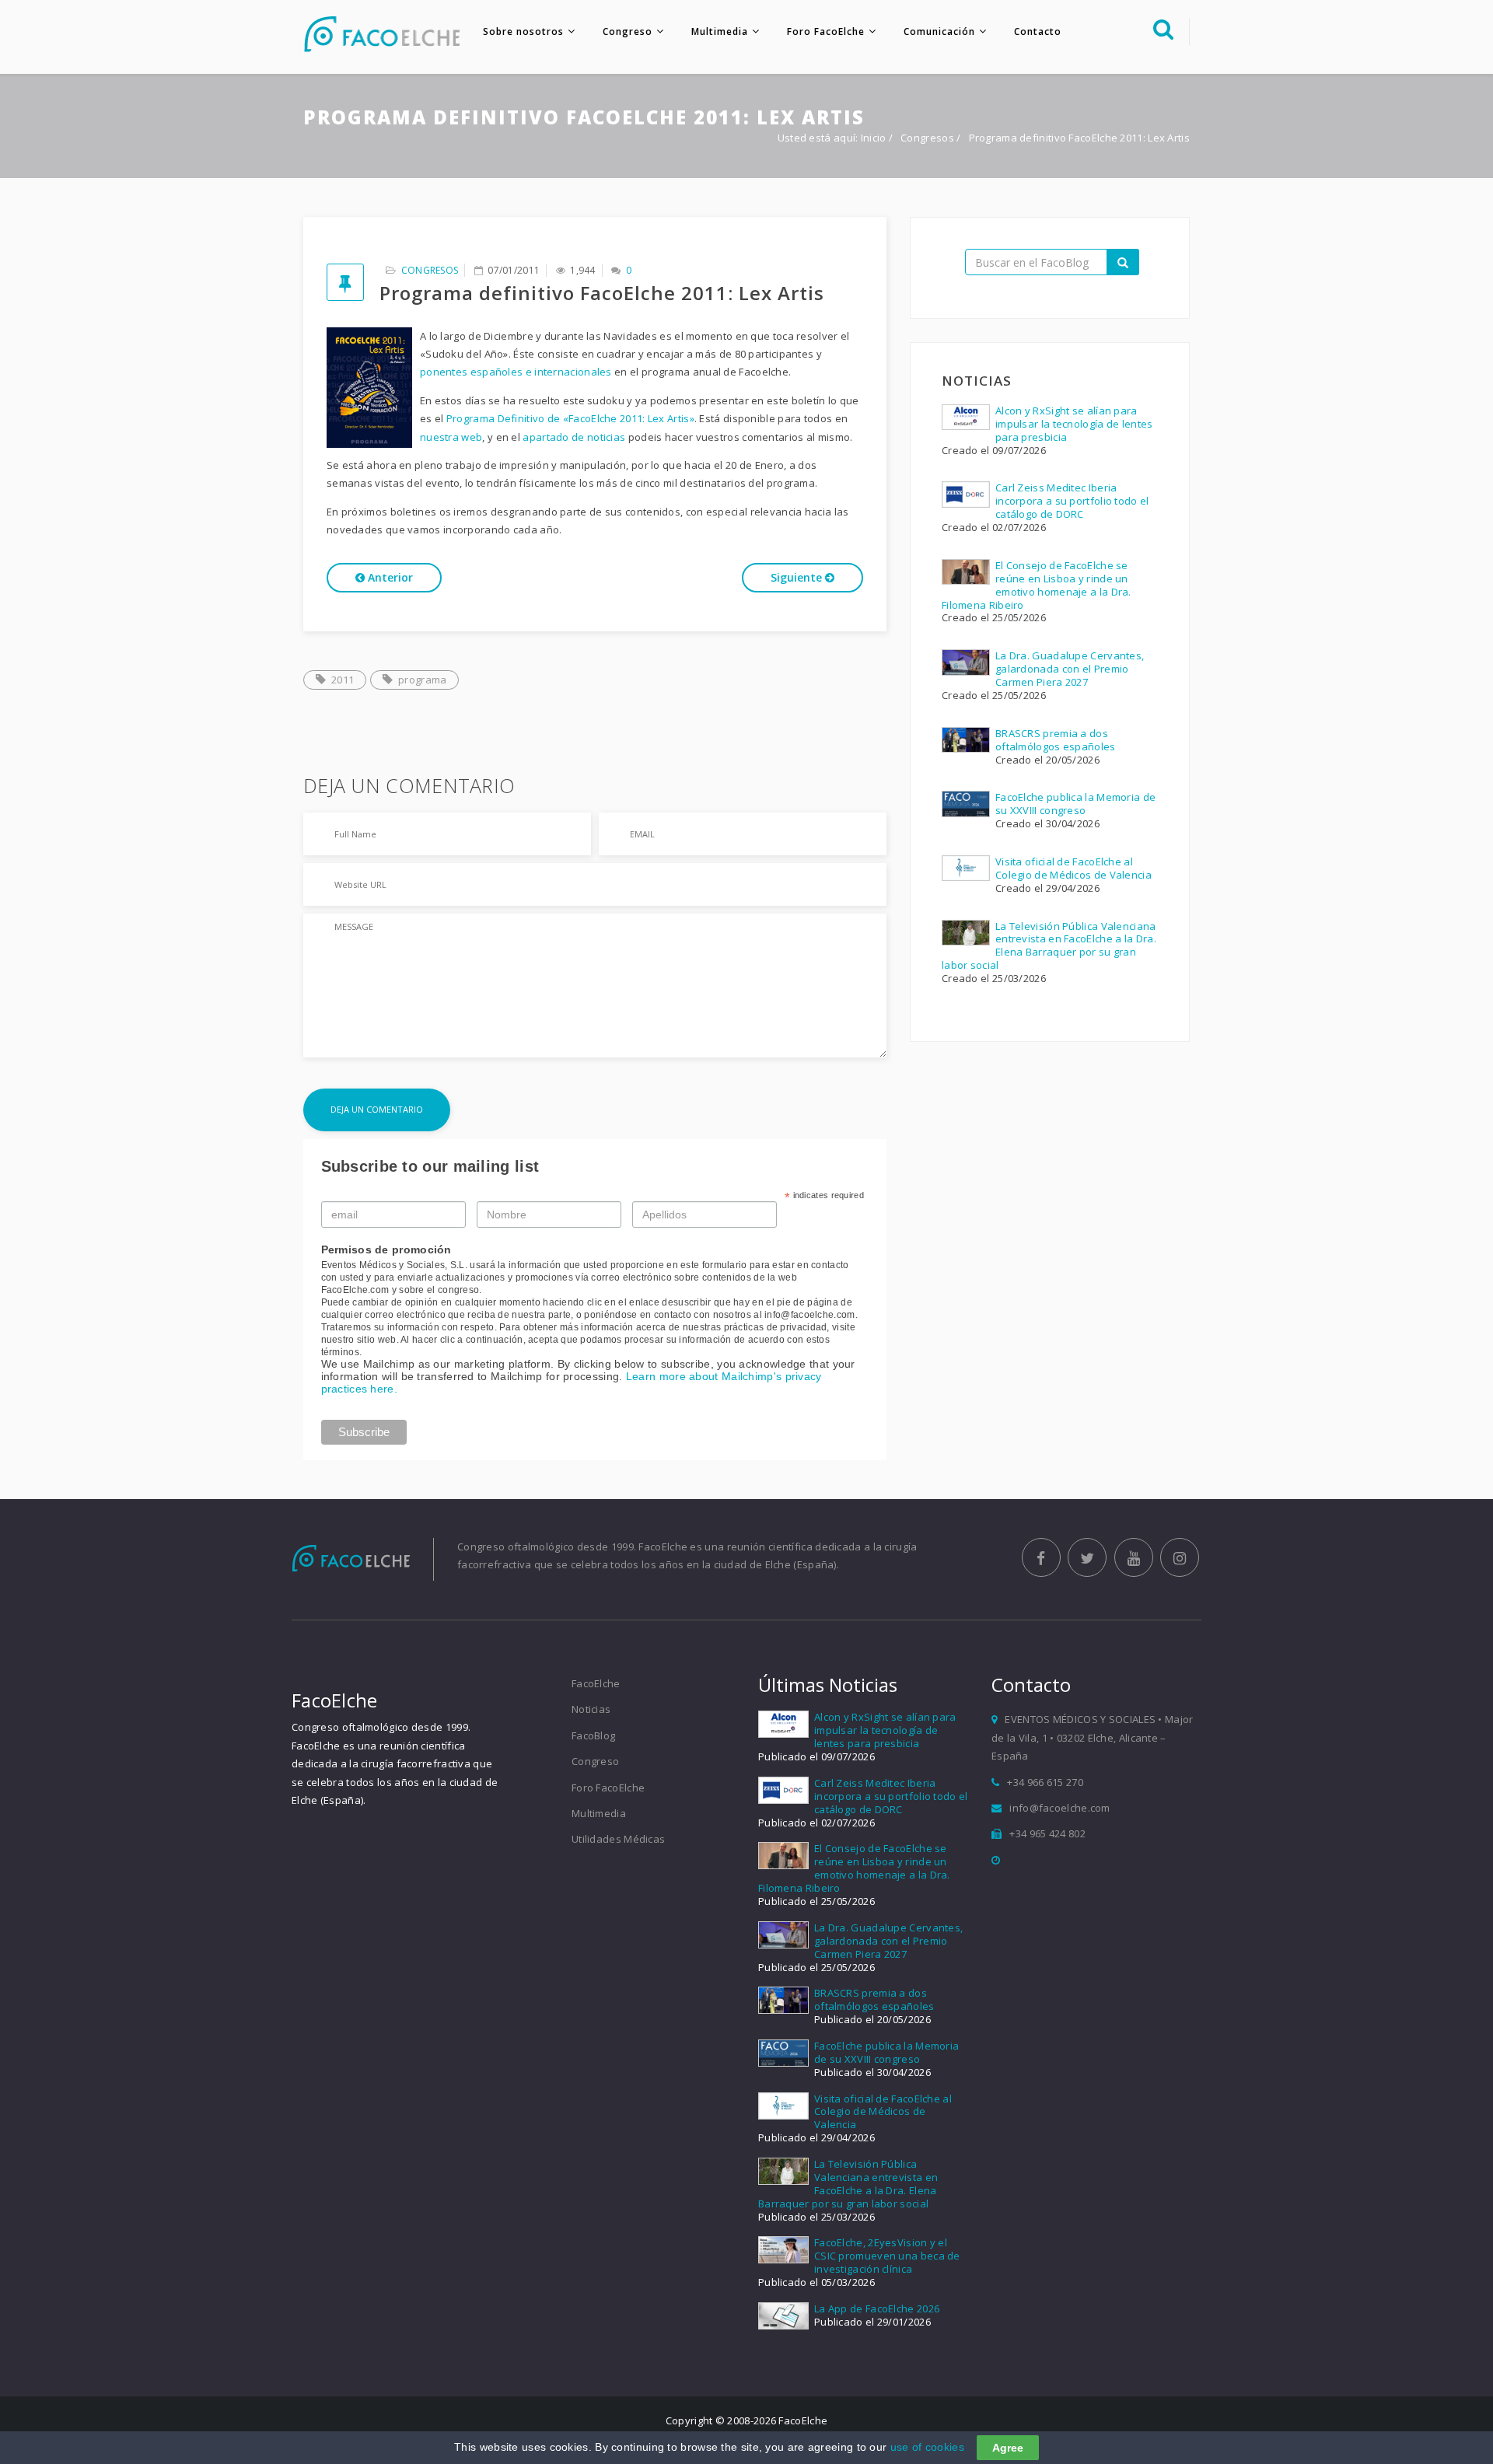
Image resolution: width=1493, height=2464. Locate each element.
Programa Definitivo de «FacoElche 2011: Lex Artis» (570, 418)
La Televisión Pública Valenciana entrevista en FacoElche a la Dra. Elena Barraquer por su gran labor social (1049, 946)
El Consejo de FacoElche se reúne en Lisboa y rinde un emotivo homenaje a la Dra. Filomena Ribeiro (1037, 585)
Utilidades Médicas (618, 1839)
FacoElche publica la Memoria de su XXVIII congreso (1075, 804)
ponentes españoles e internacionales (516, 372)
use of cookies (927, 2447)
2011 (343, 680)
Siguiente (798, 577)
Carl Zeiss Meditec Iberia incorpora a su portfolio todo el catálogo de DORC (1072, 501)
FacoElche (596, 1683)
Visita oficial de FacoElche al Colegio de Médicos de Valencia (1073, 868)
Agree (1008, 2448)
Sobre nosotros (523, 31)
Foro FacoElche (826, 31)
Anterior (389, 577)
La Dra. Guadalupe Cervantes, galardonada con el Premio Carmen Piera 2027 (1070, 669)
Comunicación (939, 31)
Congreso (628, 31)
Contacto (1038, 31)
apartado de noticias (574, 437)
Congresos (928, 138)
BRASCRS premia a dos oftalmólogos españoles (1056, 740)
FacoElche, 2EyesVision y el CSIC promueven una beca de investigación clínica (887, 2256)
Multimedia (720, 31)
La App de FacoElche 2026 (877, 2308)
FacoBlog (593, 1735)
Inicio (874, 138)
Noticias (591, 1709)
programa (422, 680)
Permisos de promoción (386, 1249)
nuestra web (451, 437)
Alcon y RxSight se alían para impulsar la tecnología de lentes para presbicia (1074, 424)
